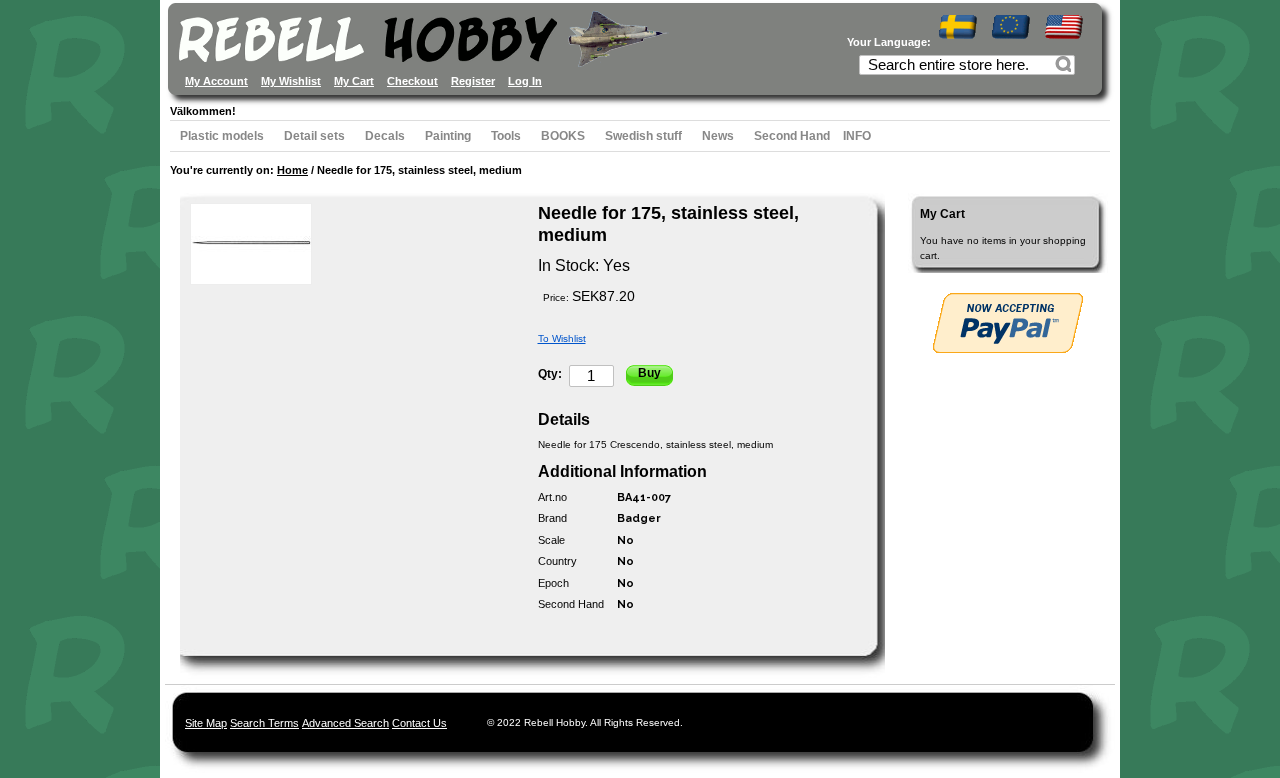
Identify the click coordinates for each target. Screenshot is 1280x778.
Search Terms (264, 723)
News (718, 136)
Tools (506, 136)
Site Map (206, 723)
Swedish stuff (643, 136)
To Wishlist (562, 338)
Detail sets (314, 136)
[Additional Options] (1008, 323)
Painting (448, 136)
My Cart (354, 81)
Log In (525, 81)
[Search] (1066, 67)
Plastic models (222, 136)
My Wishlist (291, 81)
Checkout (412, 81)
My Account (216, 81)
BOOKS (563, 136)
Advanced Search (345, 723)
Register (473, 81)
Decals (385, 136)
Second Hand (792, 136)
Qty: (550, 374)
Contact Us (419, 723)
